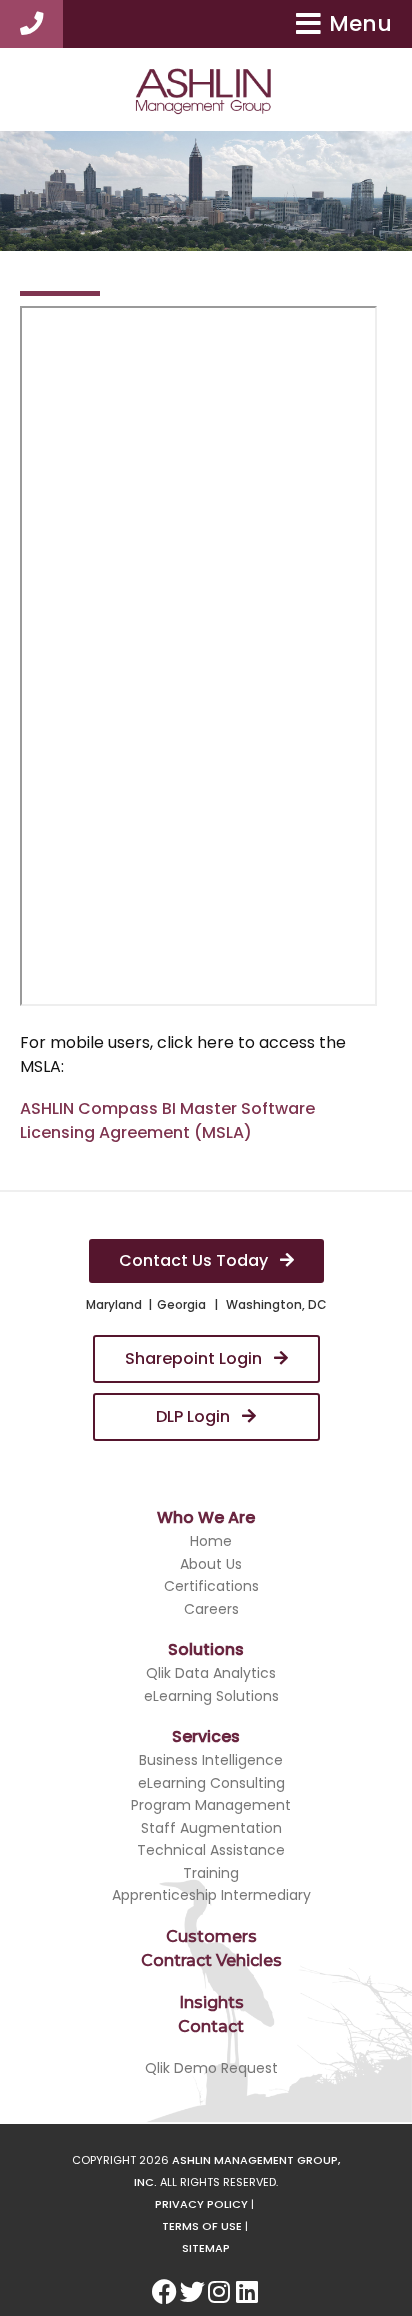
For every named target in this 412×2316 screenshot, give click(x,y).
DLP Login (195, 1416)
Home (211, 1541)
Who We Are (206, 1517)
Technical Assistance (211, 1850)
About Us (211, 1564)
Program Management (211, 1805)
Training (211, 1873)
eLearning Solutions (211, 1696)
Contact (211, 2026)
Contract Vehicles (211, 1960)
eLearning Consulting (211, 1783)
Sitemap (206, 2248)
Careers (211, 1609)
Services (206, 1736)
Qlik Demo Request (211, 2068)
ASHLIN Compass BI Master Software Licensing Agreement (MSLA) (167, 1120)
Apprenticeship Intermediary (211, 1895)
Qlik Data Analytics (211, 1673)
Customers (211, 1936)
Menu (360, 23)
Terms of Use (202, 2226)
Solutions (206, 1649)
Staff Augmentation (211, 1828)
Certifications (211, 1586)
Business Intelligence (211, 1760)
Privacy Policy (201, 2204)
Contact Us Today (195, 1260)
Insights (211, 2002)
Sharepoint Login (195, 1358)
